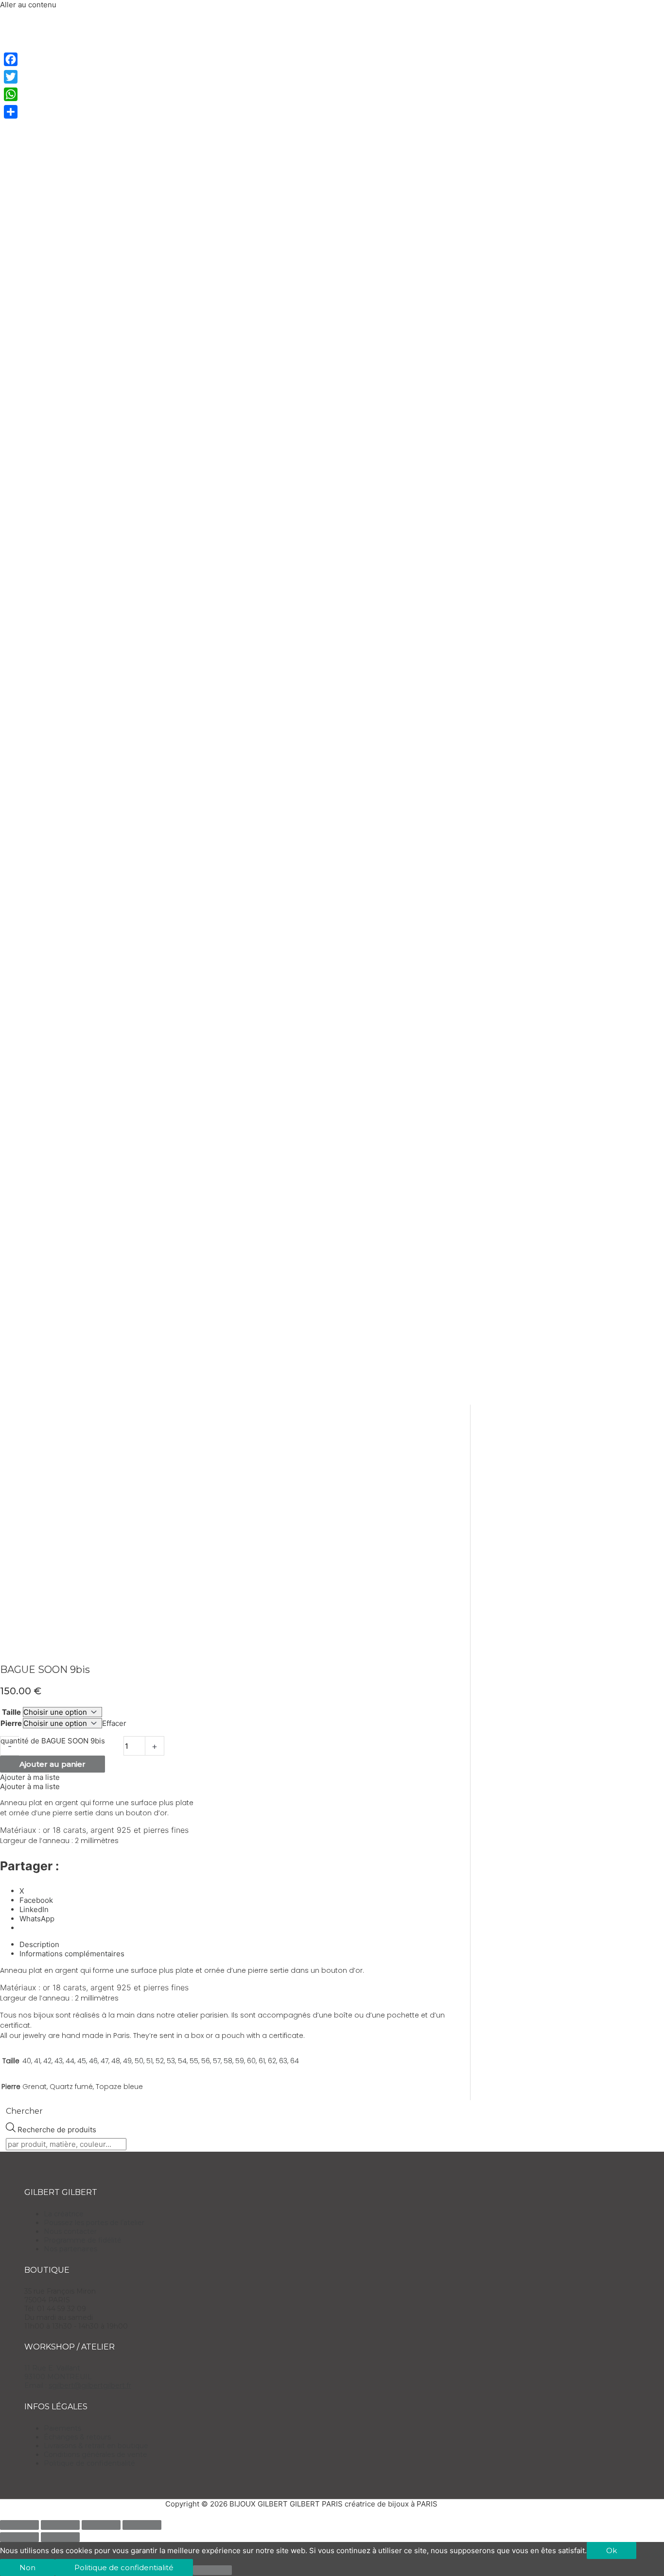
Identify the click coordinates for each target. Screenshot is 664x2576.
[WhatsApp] (11, 94)
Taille (11, 1712)
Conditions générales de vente (96, 2454)
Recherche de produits (57, 2130)
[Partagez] (101, 2525)
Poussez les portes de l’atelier (94, 2223)
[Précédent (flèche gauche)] (19, 2537)
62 (272, 2061)
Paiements (62, 2428)
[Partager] (11, 112)
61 (262, 2061)
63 (283, 2061)
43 (59, 2061)
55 (194, 2061)
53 (171, 2061)
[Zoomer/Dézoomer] (19, 2525)
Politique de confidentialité (89, 2463)
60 (251, 2061)
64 (295, 2061)
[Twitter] (11, 77)
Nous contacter (70, 2231)
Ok (612, 2550)
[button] (30, 1777)
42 (47, 2061)
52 (160, 2061)
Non (27, 2567)
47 (105, 2061)
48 (116, 2061)
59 (240, 2061)
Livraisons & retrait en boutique (96, 2446)
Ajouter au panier (52, 1764)
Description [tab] (39, 1944)
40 (27, 2061)
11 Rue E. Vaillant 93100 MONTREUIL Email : (78, 2377)
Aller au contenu (28, 5)
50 (139, 2061)
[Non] (212, 2570)
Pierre (11, 1723)
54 (182, 2061)
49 (127, 2061)
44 (70, 2061)
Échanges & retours (77, 2437)
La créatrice (64, 2214)
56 (206, 2061)
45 (82, 2061)
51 (149, 2061)
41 (37, 2061)
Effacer (114, 1723)
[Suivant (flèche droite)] (60, 2537)
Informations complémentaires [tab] (72, 1954)
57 (217, 2061)
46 (93, 2061)
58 (228, 2061)
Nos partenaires (70, 2249)
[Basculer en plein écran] (60, 2525)
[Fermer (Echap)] (142, 2525)
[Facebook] (11, 59)
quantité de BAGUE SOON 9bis (53, 1741)
